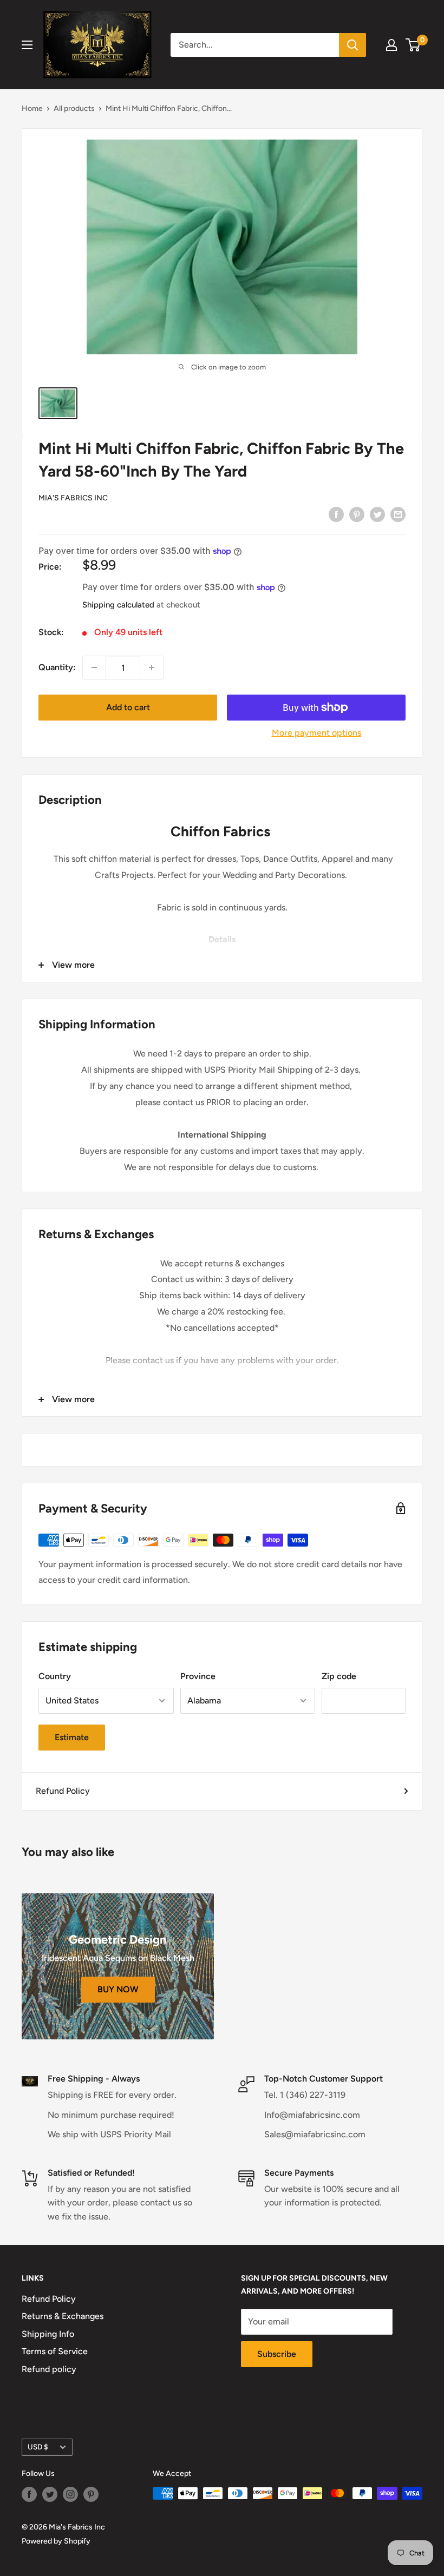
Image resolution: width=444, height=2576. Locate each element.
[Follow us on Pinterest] (91, 2494)
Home (32, 108)
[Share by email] (398, 514)
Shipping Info (48, 2334)
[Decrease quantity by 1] (94, 668)
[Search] (352, 45)
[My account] (391, 45)
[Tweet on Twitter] (377, 514)
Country (55, 1676)
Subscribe (277, 2354)
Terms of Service (55, 2351)
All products (74, 108)
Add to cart (128, 707)
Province (198, 1676)
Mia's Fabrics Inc (73, 498)
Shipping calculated (118, 605)
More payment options (316, 733)
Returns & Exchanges (63, 2316)
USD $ (38, 2447)
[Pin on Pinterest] (357, 514)
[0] (413, 45)
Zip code (339, 1676)
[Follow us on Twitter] (50, 2494)
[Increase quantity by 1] (152, 668)
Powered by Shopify (56, 2541)
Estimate (72, 1737)
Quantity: (57, 667)
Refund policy (49, 2369)
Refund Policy (63, 1791)
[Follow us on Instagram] (70, 2494)
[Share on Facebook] (336, 514)
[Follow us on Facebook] (29, 2494)
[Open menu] (27, 45)
